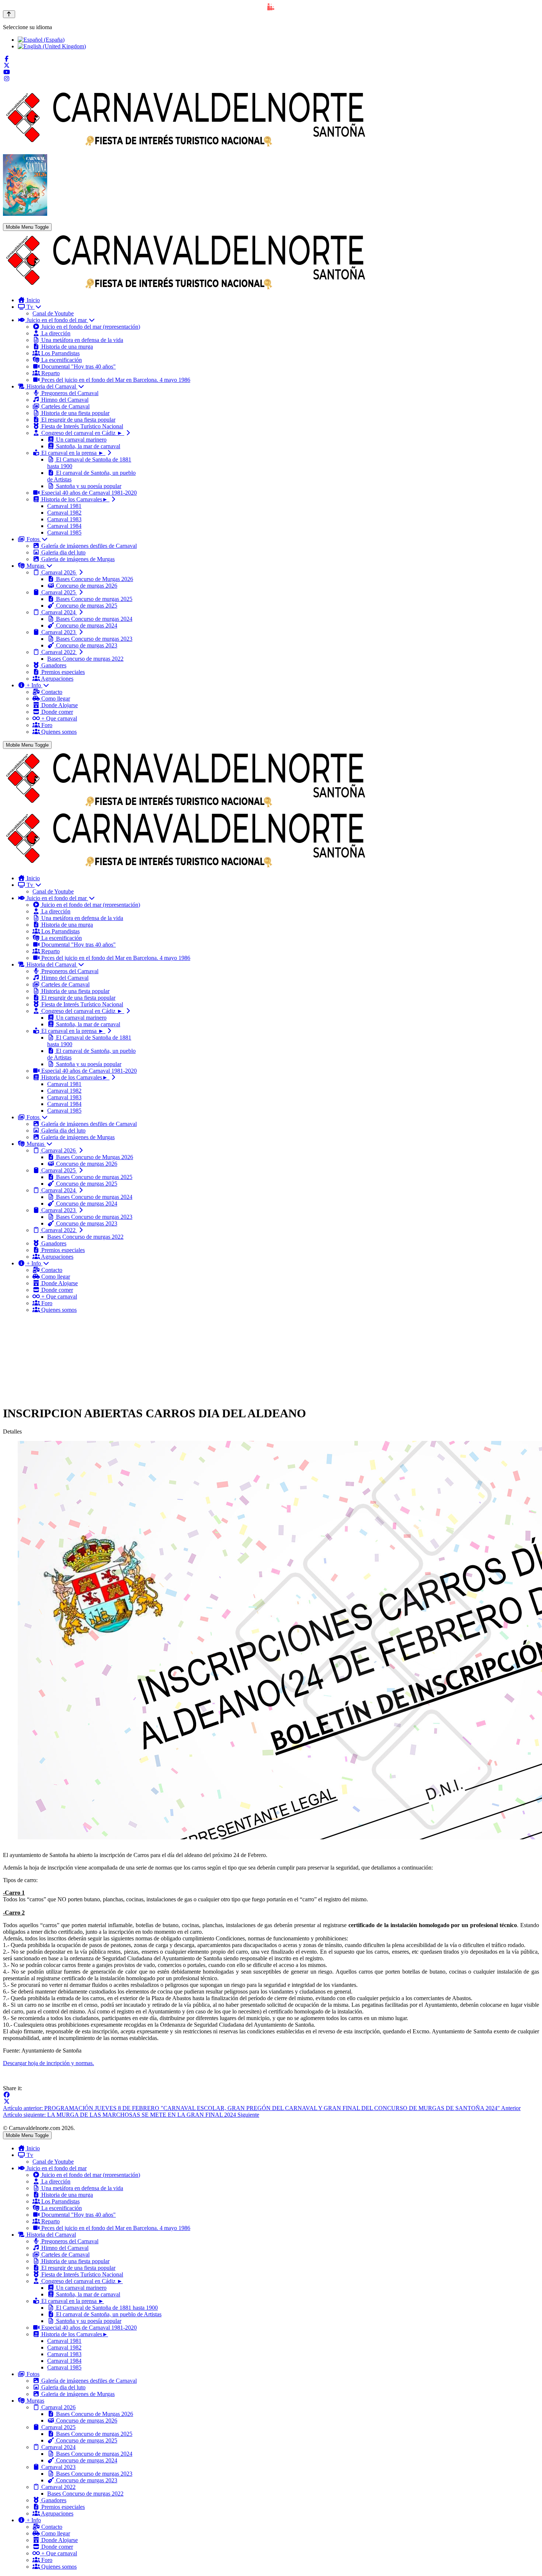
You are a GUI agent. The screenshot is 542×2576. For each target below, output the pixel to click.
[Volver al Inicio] (9, 14)
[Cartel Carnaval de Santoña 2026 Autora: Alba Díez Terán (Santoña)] (25, 214)
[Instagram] (7, 79)
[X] (7, 2101)
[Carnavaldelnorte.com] (186, 288)
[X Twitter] (7, 65)
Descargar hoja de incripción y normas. (48, 2063)
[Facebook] (7, 59)
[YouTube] (7, 72)
